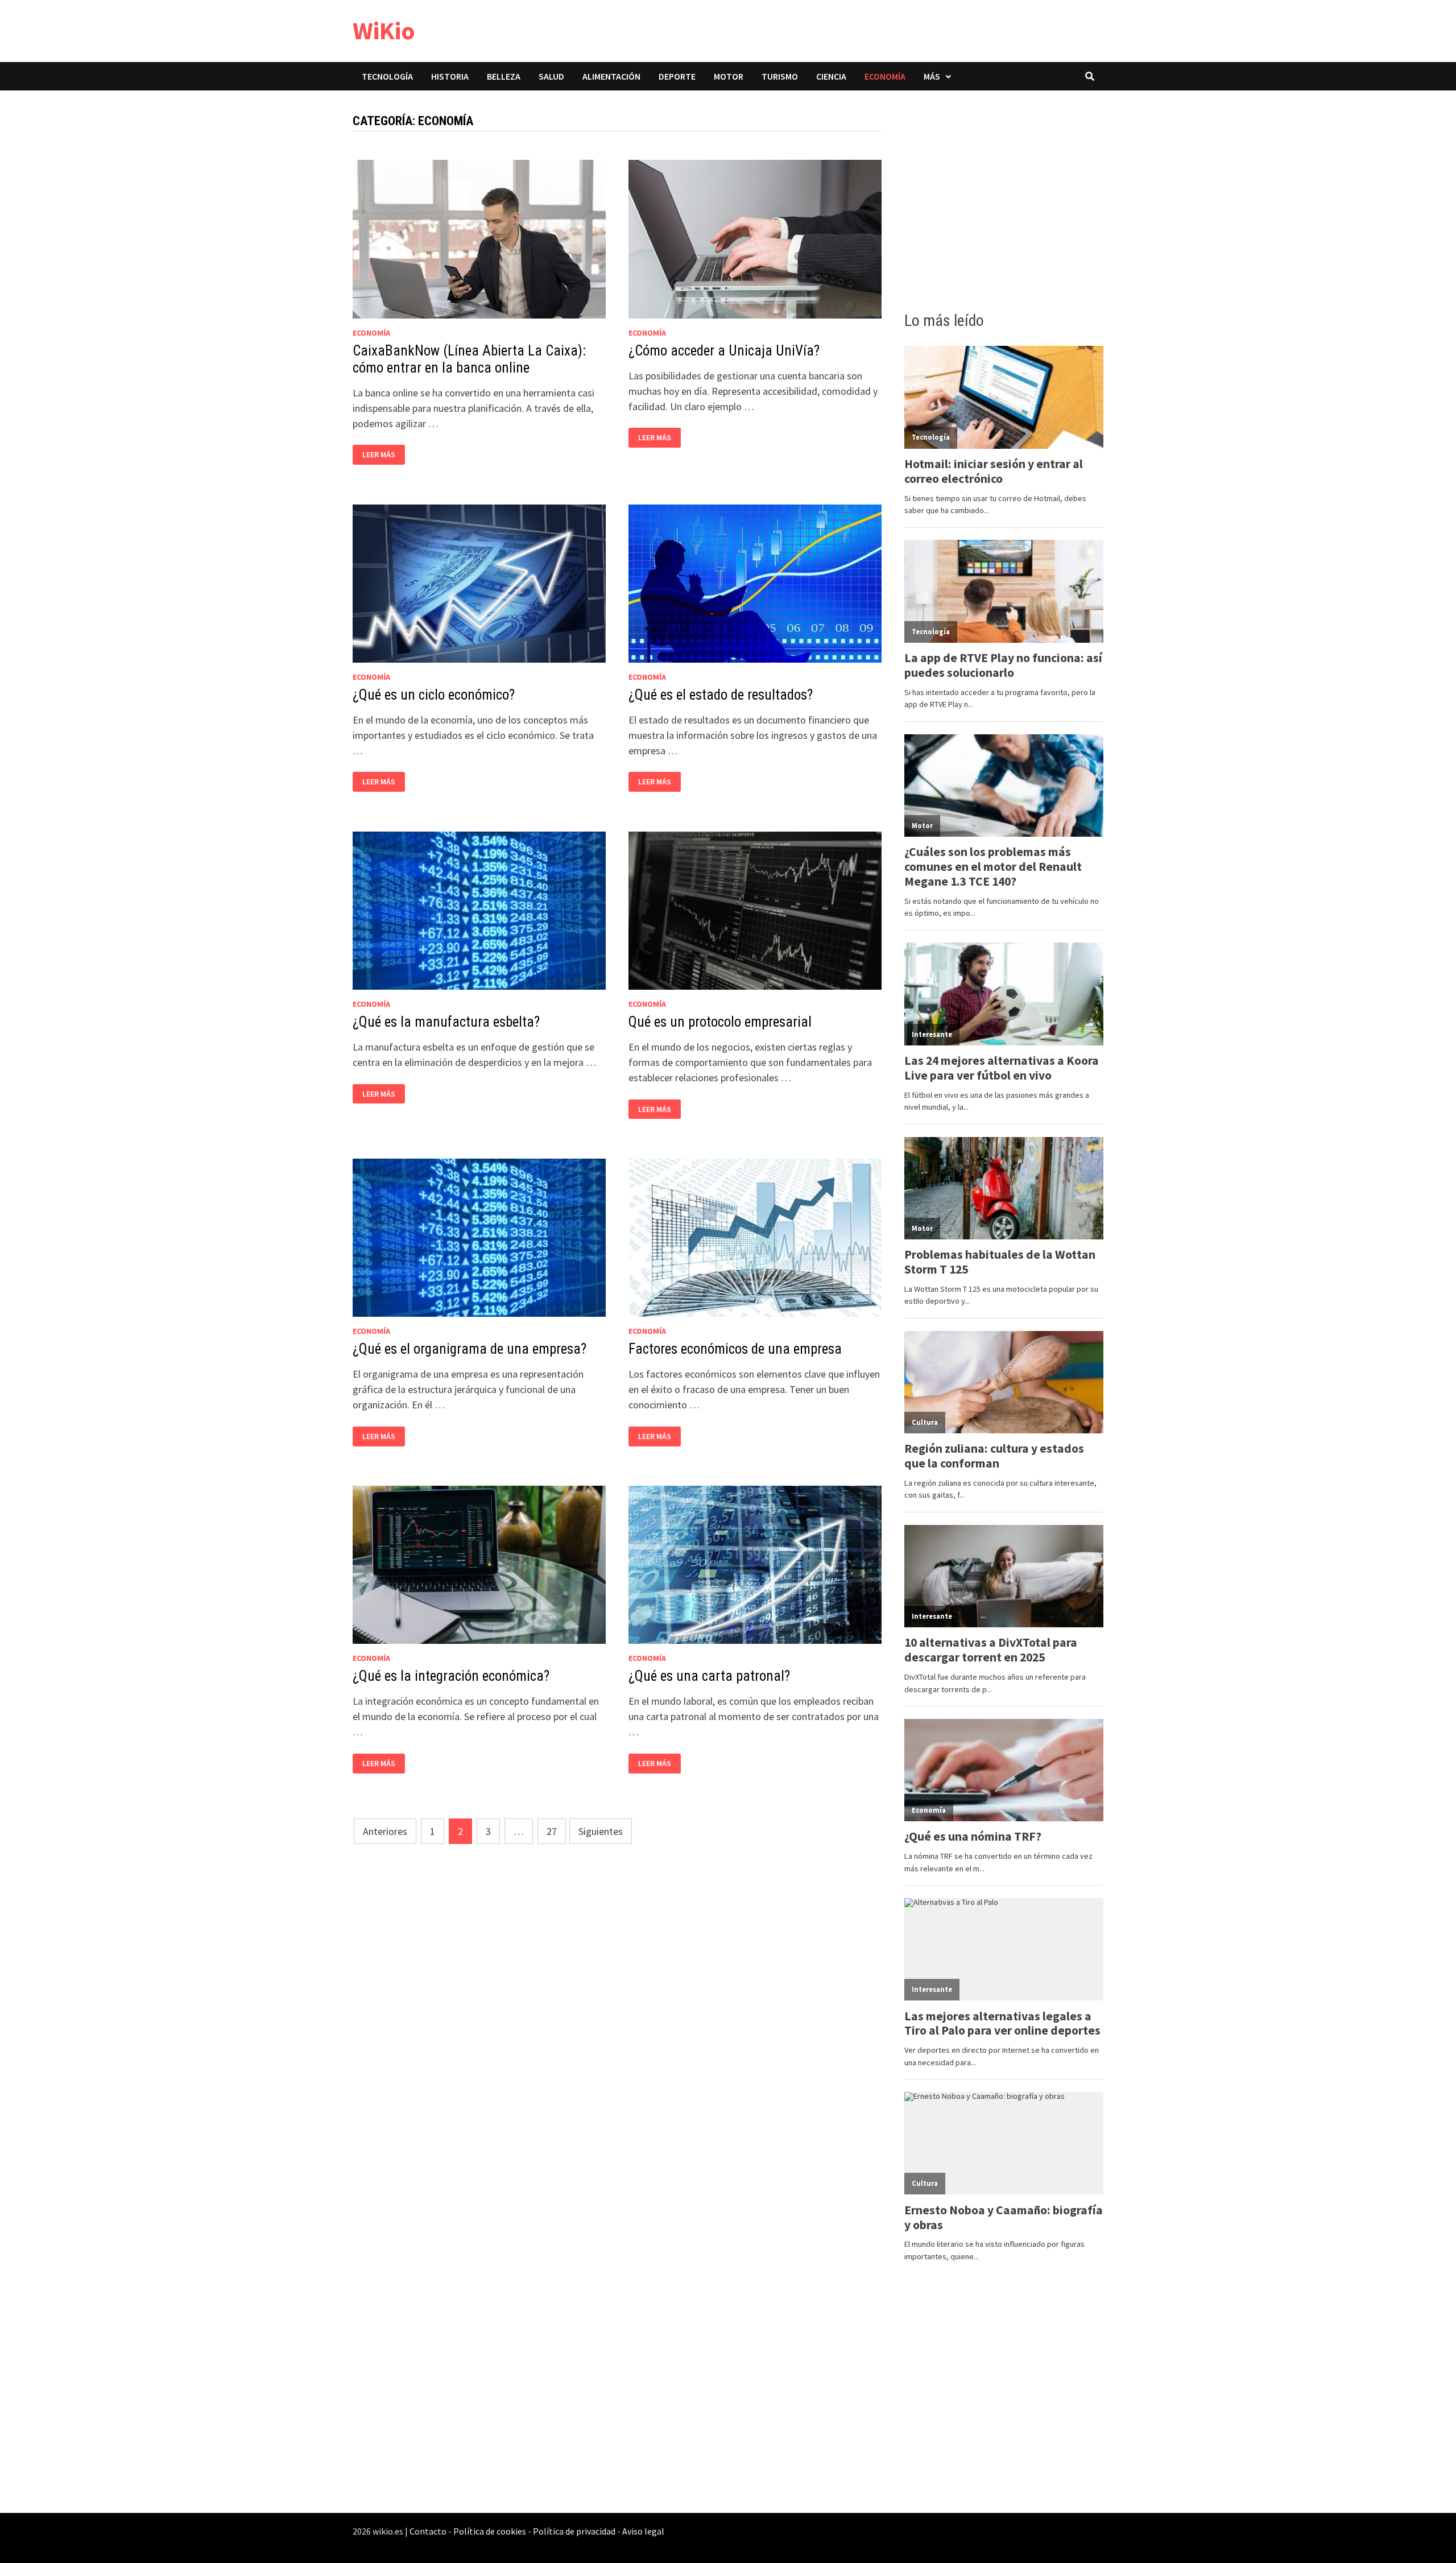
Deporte (677, 76)
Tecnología (387, 76)
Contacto (428, 2531)
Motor (729, 76)
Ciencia (831, 76)
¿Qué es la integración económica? (451, 1676)
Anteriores (385, 1831)
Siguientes (601, 1831)
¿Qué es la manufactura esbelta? (446, 1022)
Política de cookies (490, 2531)
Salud (551, 76)
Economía (885, 76)
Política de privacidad (574, 2531)
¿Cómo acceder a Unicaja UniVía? (724, 351)
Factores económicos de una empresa (735, 1349)
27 (552, 1831)
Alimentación (611, 76)
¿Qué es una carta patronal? (709, 1676)
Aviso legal (643, 2531)
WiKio (384, 30)
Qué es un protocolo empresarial (720, 1022)
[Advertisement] (1004, 197)
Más (932, 76)
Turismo (780, 76)
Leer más (383, 455)
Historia (450, 76)
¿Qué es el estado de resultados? (721, 695)
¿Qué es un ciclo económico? (434, 695)
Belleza (504, 76)
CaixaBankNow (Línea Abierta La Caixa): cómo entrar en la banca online (469, 359)
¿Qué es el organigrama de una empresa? (470, 1349)
